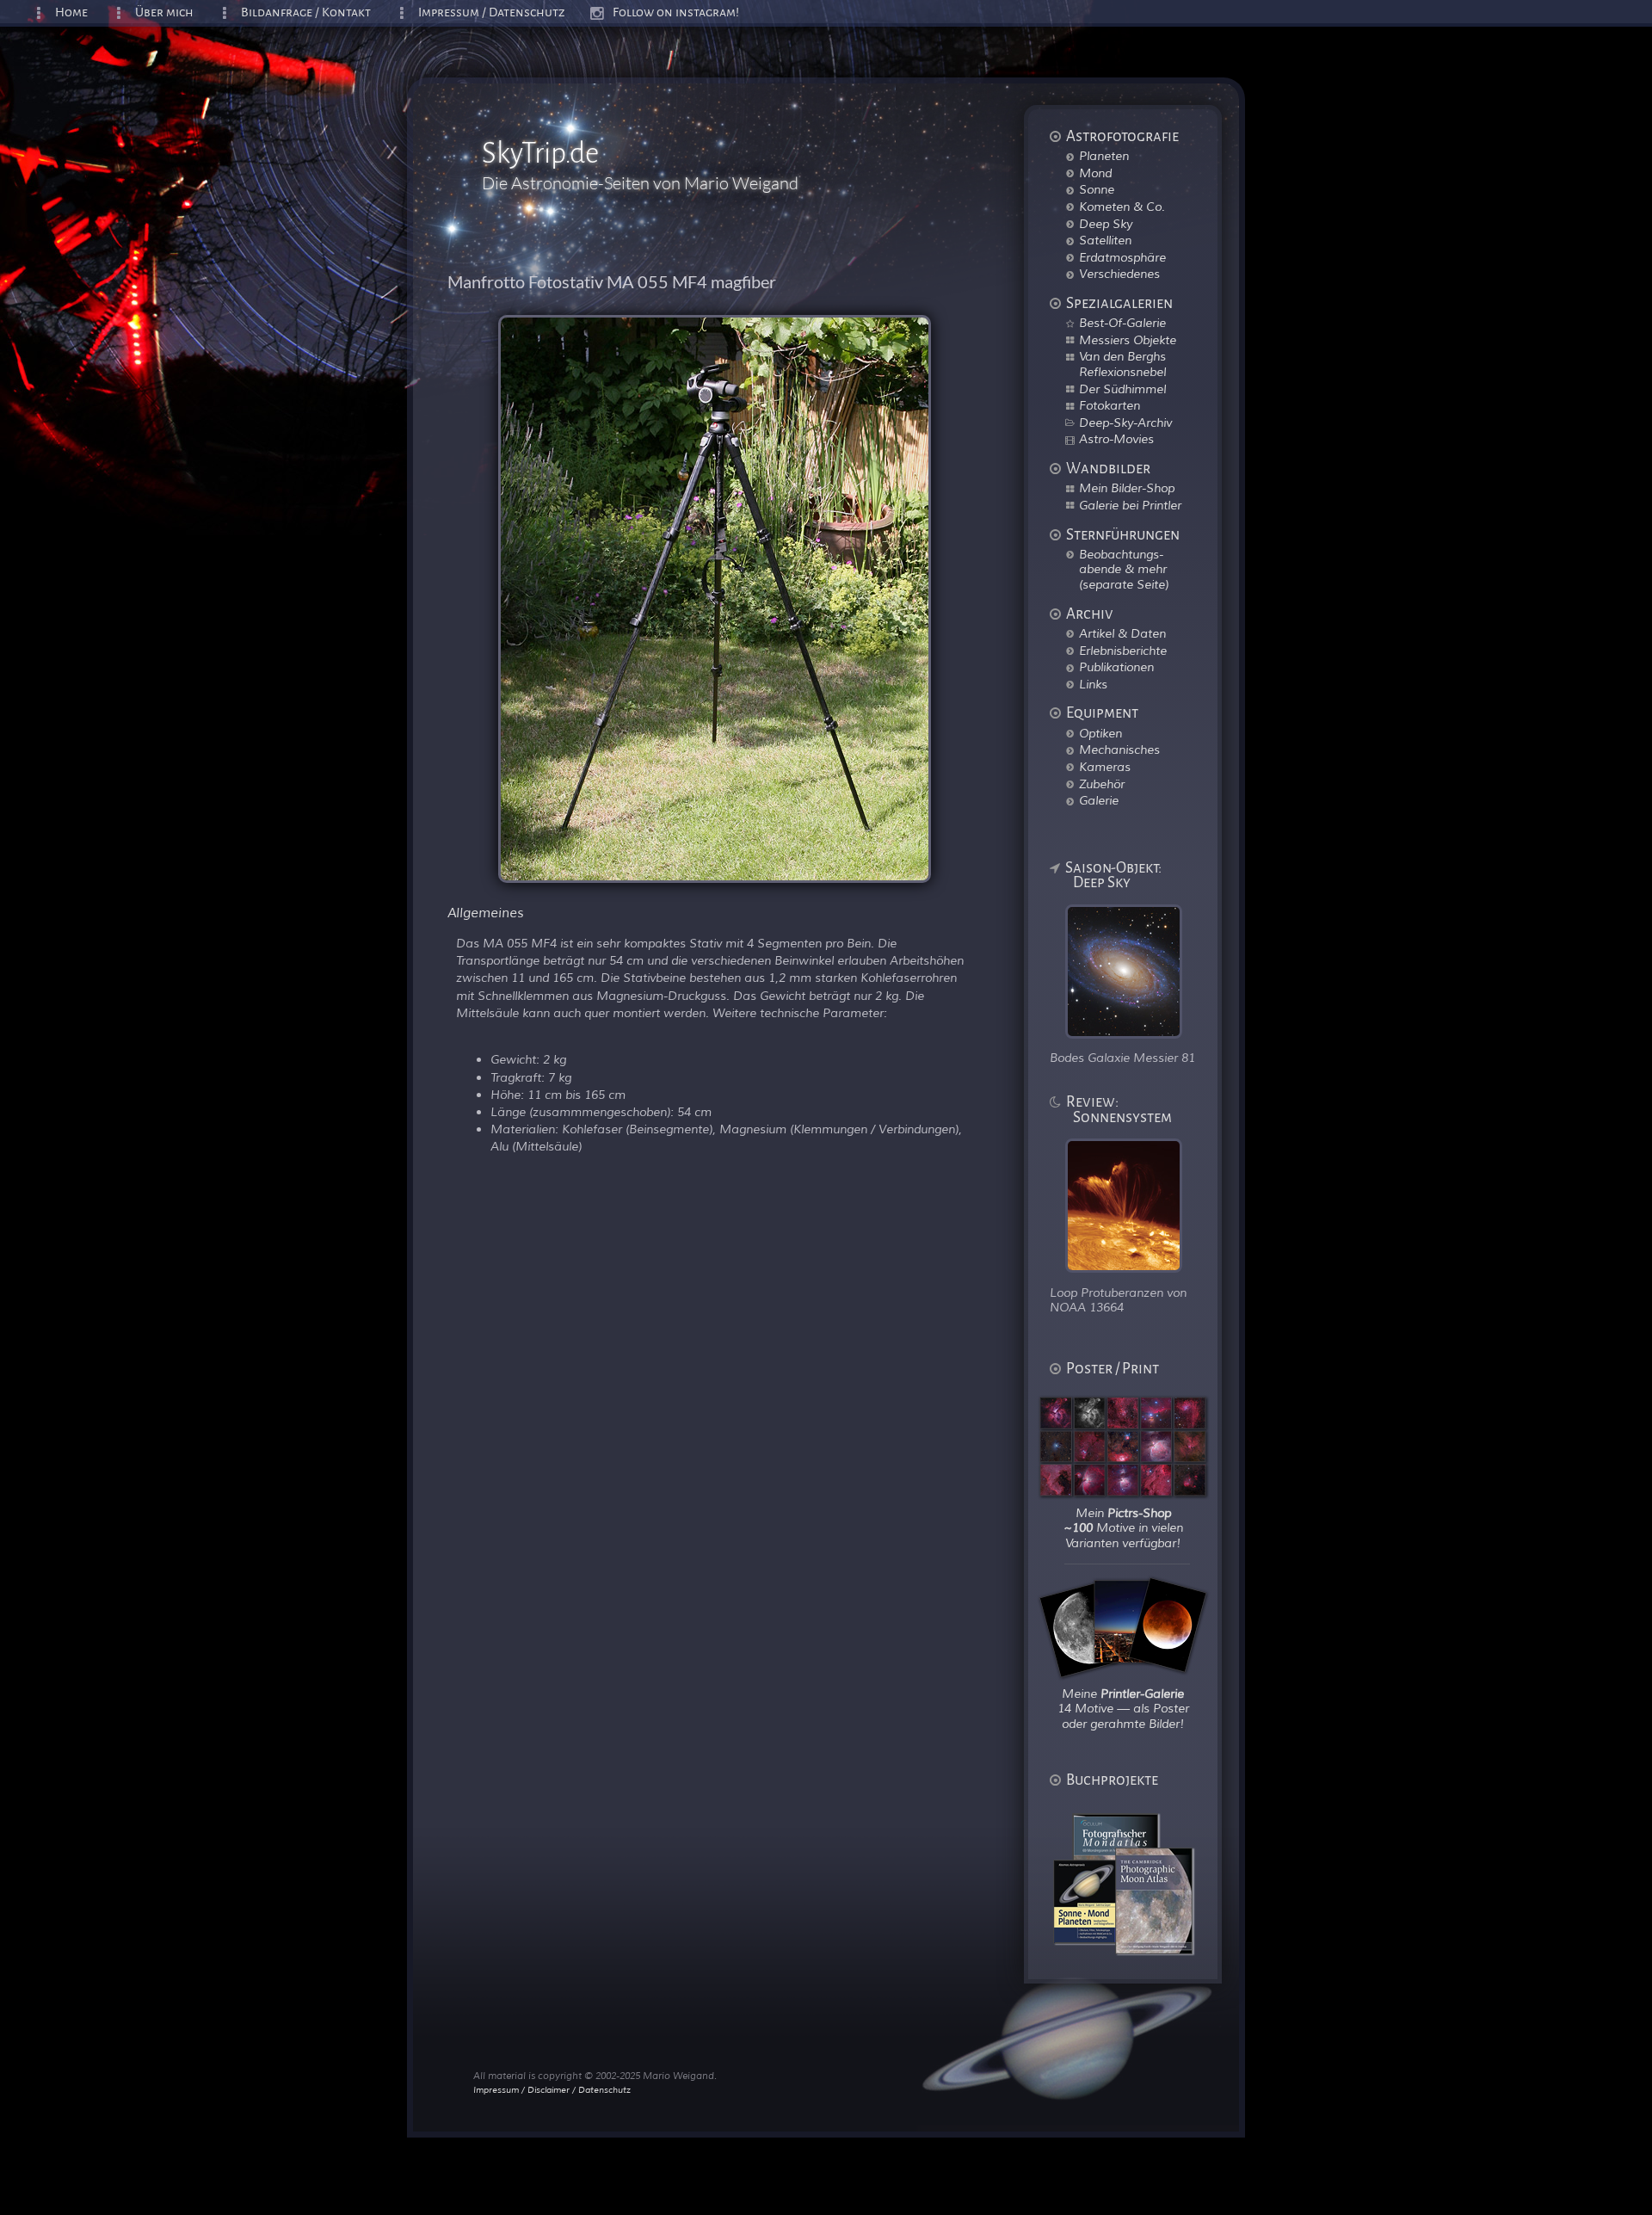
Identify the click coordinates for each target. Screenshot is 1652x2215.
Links (1093, 684)
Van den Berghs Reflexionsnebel (1122, 364)
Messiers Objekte (1128, 340)
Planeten (1104, 156)
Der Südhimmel (1122, 389)
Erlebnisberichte (1123, 651)
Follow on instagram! (676, 12)
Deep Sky (1106, 224)
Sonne (1097, 189)
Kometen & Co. (1122, 207)
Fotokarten (1110, 405)
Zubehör (1102, 784)
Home (71, 12)
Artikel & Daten (1122, 633)
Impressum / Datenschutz (492, 12)
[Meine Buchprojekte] (1134, 1950)
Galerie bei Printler (1130, 505)
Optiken (1100, 733)
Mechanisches (1119, 750)
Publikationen (1116, 667)
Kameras (1105, 767)
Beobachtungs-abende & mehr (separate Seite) (1124, 569)
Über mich (164, 12)
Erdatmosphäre (1122, 257)
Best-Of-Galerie (1122, 323)
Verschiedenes (1119, 274)
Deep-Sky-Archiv (1125, 423)
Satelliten (1105, 240)
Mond (1095, 173)
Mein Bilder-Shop (1127, 488)
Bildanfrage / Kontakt (306, 12)
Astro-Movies (1116, 439)
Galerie (1099, 800)
